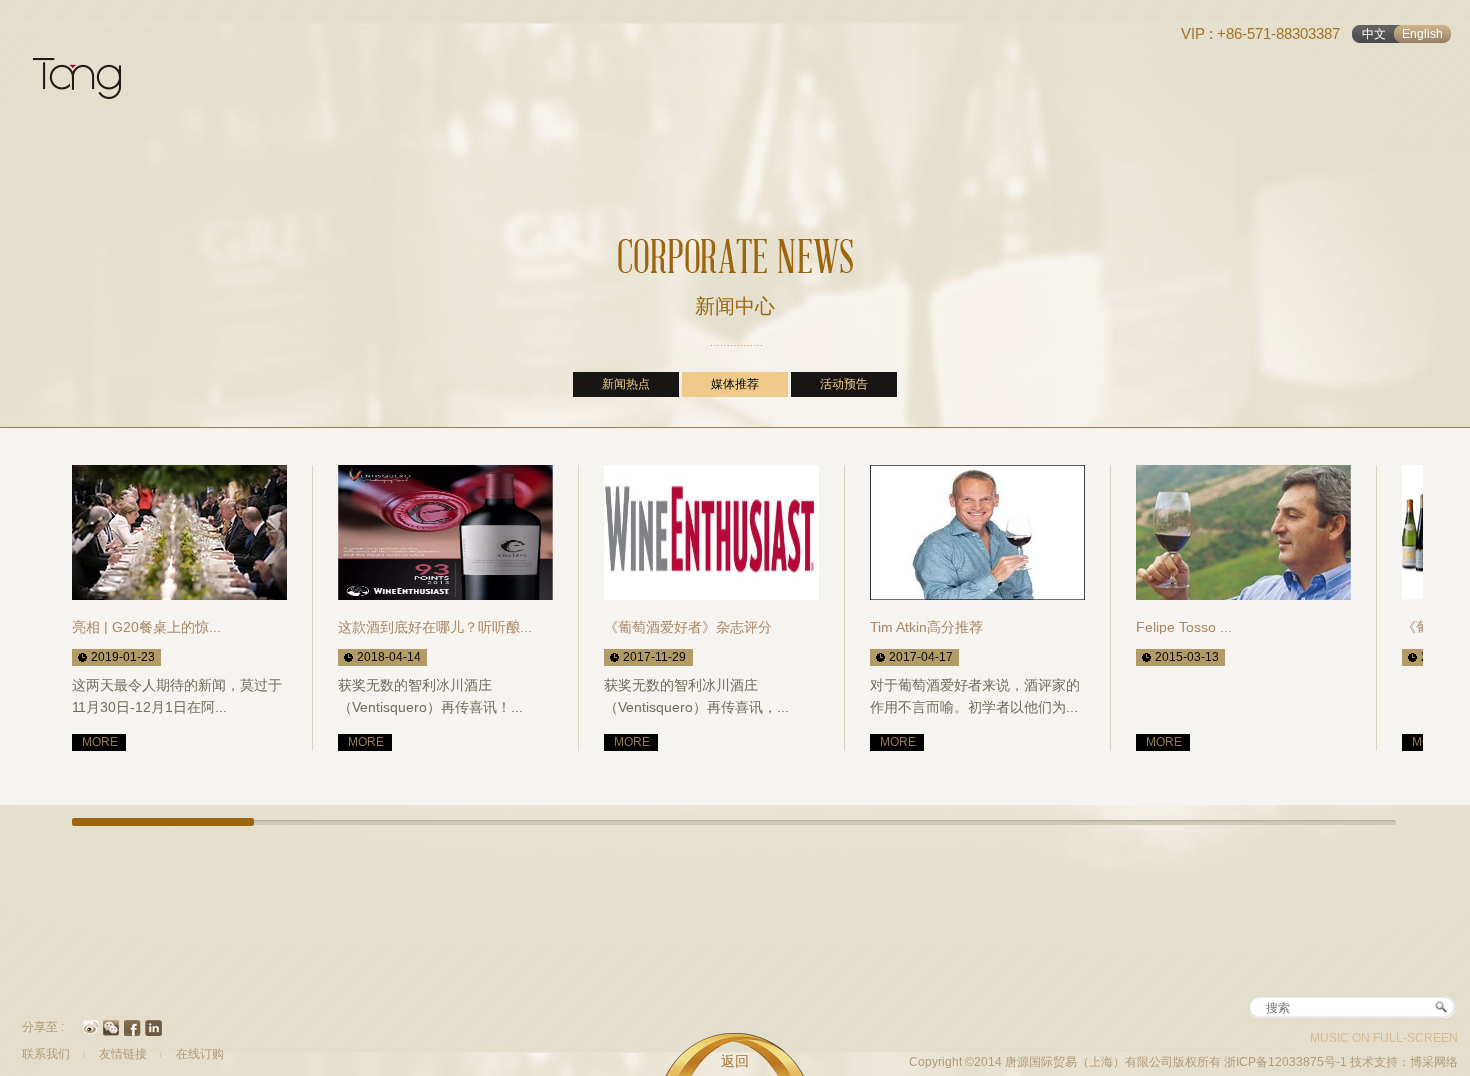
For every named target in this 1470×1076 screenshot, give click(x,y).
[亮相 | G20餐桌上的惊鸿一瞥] (179, 532)
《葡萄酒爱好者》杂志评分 (688, 627)
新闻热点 (626, 384)
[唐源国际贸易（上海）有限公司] (87, 90)
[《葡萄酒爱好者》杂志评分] (711, 532)
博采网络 (1434, 1062)
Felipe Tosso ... (1184, 627)
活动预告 (844, 384)
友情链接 (123, 1054)
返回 (735, 1061)
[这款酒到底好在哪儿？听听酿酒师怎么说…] (445, 532)
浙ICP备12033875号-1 (1287, 1062)
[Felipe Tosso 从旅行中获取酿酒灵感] (1243, 532)
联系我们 (46, 1054)
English (1422, 34)
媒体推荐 (735, 384)
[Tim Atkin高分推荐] (977, 532)
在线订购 (200, 1054)
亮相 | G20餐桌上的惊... (146, 627)
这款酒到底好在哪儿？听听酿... (435, 627)
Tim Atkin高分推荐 (926, 627)
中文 (1374, 34)
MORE (100, 742)
